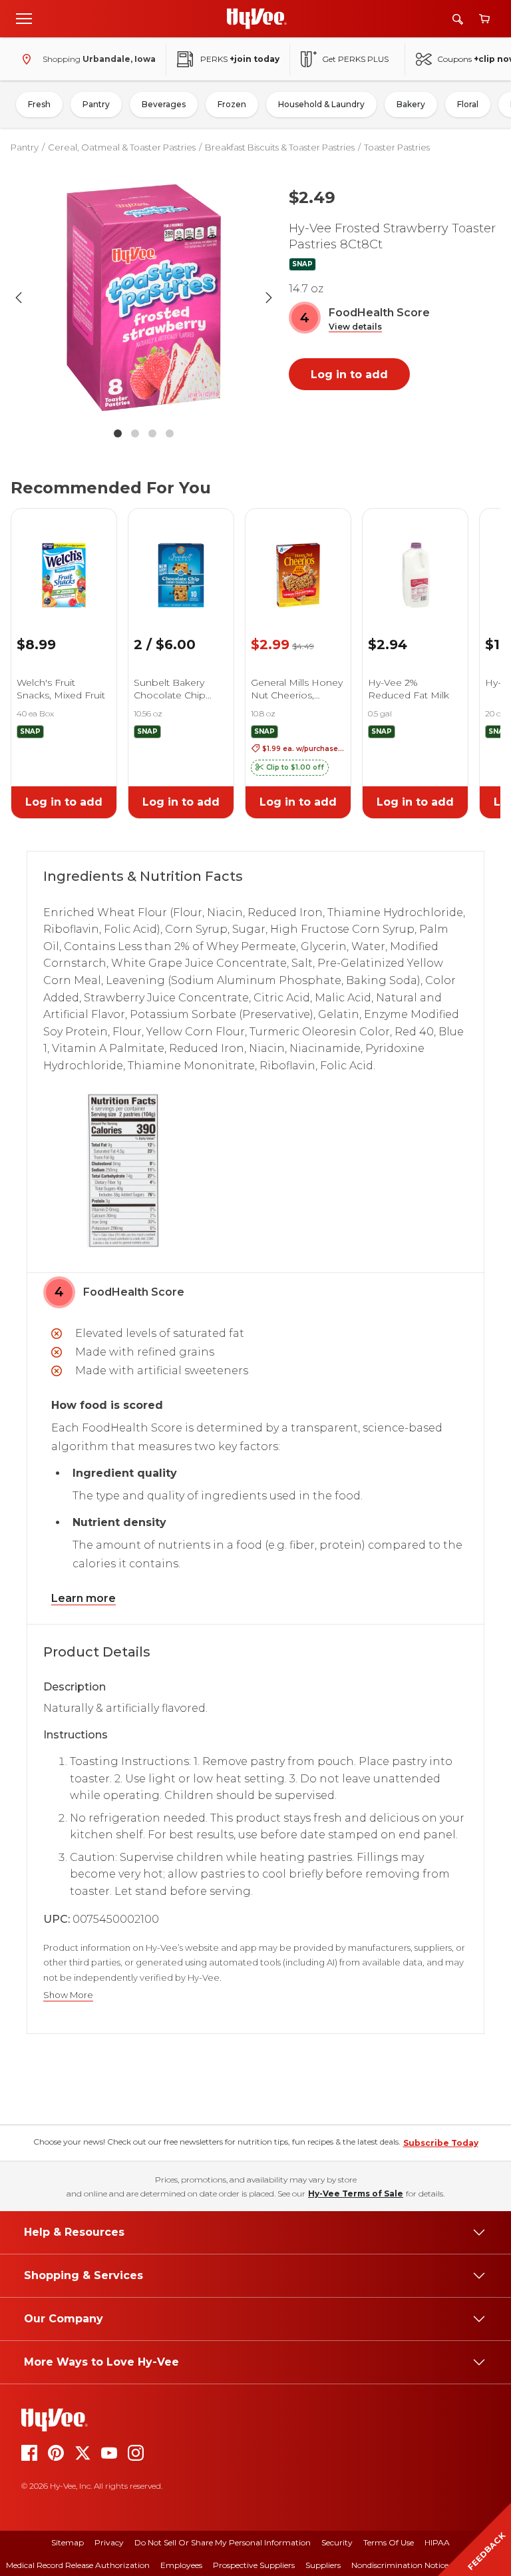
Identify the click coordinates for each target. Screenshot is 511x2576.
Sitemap (68, 2542)
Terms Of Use (389, 2542)
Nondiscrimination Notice (400, 2565)
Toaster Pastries (397, 147)
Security (337, 2542)
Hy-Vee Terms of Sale (356, 2193)
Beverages (164, 104)
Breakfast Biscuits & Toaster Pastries (280, 147)
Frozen (232, 104)
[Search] (458, 19)
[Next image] (269, 298)
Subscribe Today (441, 2143)
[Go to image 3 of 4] (152, 433)
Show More (68, 1995)
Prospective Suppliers (254, 2565)
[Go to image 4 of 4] (170, 433)
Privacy (109, 2542)
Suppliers (323, 2565)
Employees (181, 2565)
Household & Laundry (321, 104)
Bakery (411, 104)
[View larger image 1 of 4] (144, 298)
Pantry (96, 104)
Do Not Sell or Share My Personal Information (223, 2542)
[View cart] (484, 19)
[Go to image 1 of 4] (118, 433)
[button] (355, 327)
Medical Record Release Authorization (78, 2565)
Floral (468, 104)
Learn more (84, 1598)
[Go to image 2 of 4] (135, 433)
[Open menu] (24, 18)
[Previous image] (19, 298)
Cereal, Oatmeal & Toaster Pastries (122, 147)
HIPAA (437, 2542)
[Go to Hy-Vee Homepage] (257, 19)
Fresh (39, 104)
